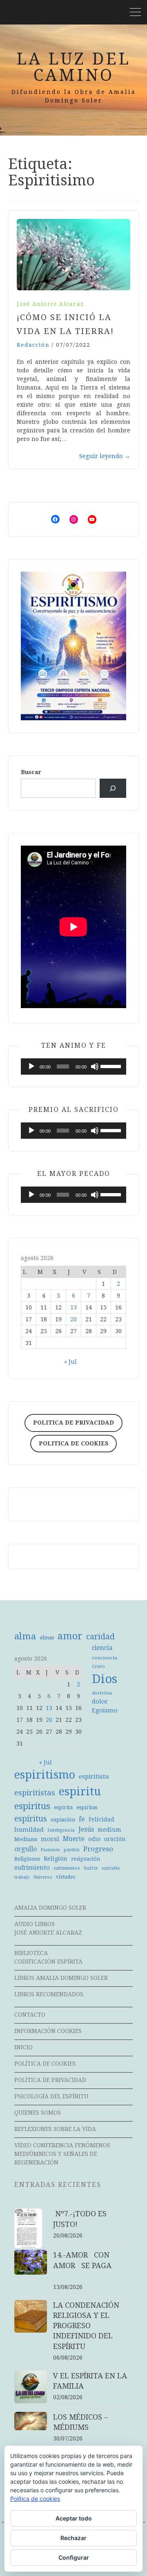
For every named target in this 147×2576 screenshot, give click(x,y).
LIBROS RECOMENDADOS (49, 1994)
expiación (63, 1820)
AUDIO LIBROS (35, 1924)
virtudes (66, 1877)
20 (73, 1319)
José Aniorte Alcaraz (50, 304)
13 (73, 1307)
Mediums (26, 1839)
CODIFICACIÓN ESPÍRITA (48, 1962)
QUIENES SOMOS (38, 2113)
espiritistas (35, 1793)
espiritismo (45, 1775)
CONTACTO (30, 2015)
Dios (105, 1679)
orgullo (26, 1849)
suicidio (111, 1868)
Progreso (98, 1849)
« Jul (70, 1362)
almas (47, 1638)
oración (115, 1839)
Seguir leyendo (105, 456)
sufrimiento (32, 1868)
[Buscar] (113, 788)
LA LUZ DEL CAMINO (73, 67)
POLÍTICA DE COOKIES (45, 2064)
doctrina (102, 1693)
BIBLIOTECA (31, 1953)
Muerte (74, 1839)
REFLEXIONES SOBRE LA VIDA (55, 2129)
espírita (63, 1807)
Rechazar (73, 2538)
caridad (100, 1637)
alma (25, 1636)
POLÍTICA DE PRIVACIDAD (50, 2080)
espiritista (94, 1777)
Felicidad (101, 1819)
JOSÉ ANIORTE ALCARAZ (48, 1933)
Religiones (27, 1859)
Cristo (98, 1666)
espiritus (32, 1806)
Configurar (74, 2557)
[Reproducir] (31, 1066)
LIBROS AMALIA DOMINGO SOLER (61, 1978)
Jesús (86, 1829)
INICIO (23, 2047)
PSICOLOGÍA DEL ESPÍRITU (51, 2096)
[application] (73, 1066)
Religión (56, 1859)
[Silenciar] (95, 1066)
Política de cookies (35, 2499)
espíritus (31, 1819)
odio (94, 1839)
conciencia (105, 1658)
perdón (72, 1850)
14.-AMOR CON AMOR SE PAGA (85, 2265)
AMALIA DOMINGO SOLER (50, 1908)
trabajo (22, 1877)
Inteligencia (61, 1830)
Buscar (31, 772)
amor (70, 1636)
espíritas (87, 1807)
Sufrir (91, 1868)
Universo (43, 1877)
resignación (86, 1859)
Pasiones (50, 1850)
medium (109, 1830)
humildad (29, 1830)
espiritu (80, 1791)
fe (82, 1819)
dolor (100, 1701)
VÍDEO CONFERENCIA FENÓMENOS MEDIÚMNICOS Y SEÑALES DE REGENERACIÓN (62, 2154)
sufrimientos (67, 1868)
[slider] (111, 1066)
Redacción (33, 345)
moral (50, 1839)
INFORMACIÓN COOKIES (48, 2031)
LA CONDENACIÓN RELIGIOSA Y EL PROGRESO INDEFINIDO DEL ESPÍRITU (86, 2326)
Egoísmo (105, 1710)
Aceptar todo (74, 2518)
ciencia (102, 1648)
